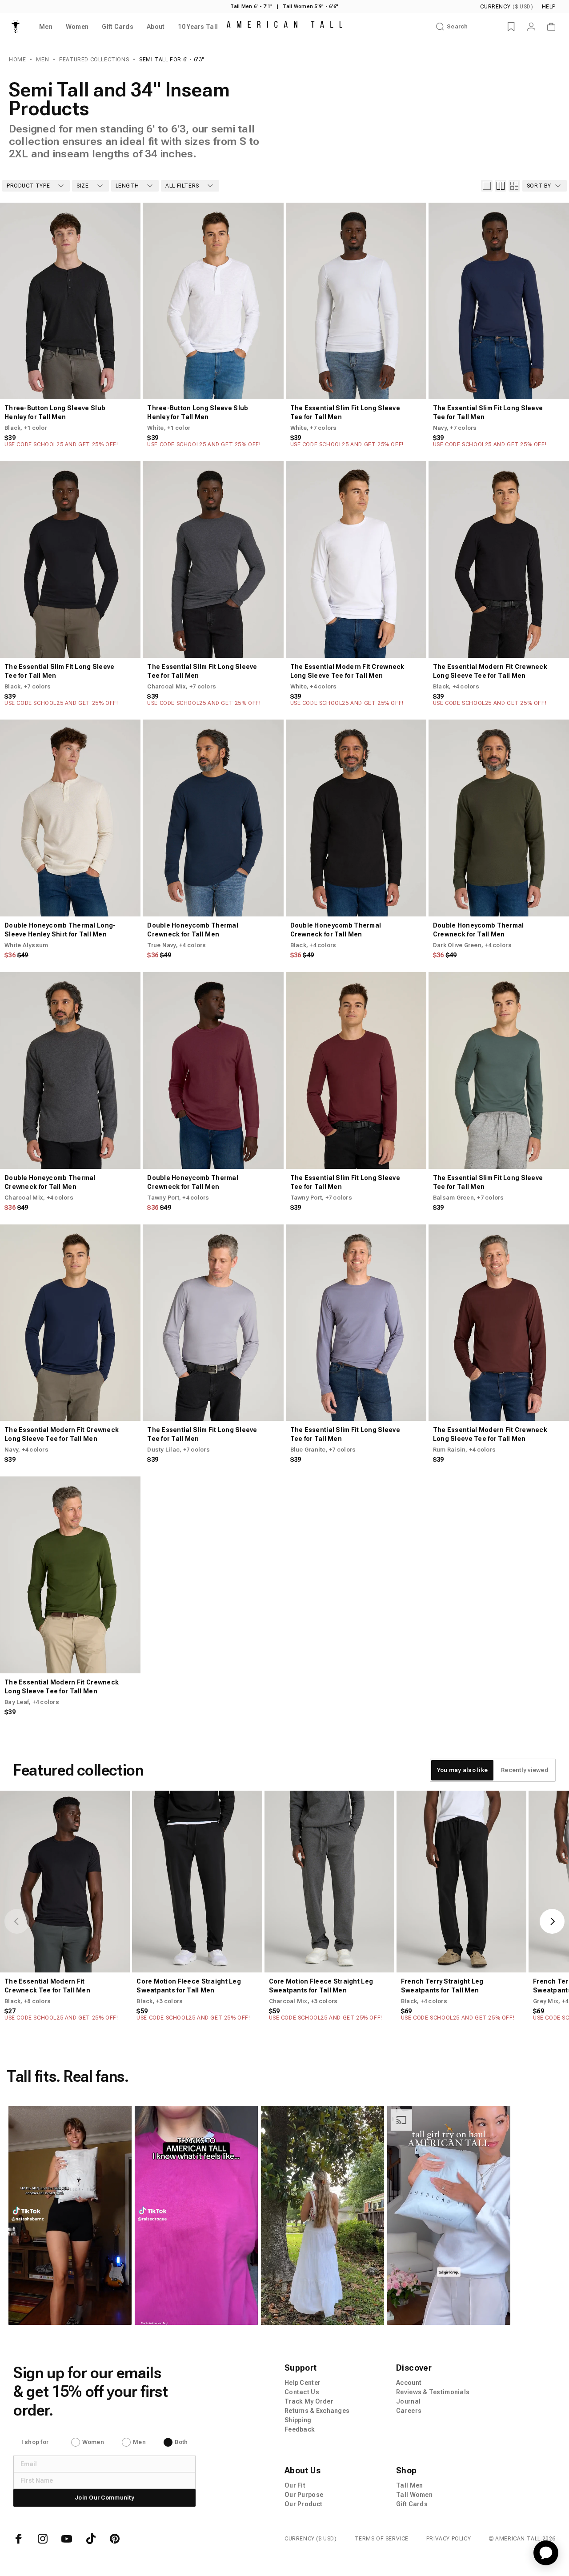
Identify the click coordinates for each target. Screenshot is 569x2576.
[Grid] (501, 186)
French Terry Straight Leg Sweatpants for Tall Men (442, 1986)
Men (42, 60)
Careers (409, 2411)
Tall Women (414, 2495)
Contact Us (302, 2392)
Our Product (303, 2504)
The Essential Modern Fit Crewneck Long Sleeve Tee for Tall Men (347, 671)
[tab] (462, 1770)
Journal (408, 2401)
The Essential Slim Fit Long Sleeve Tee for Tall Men (345, 412)
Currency (507, 7)
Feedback (300, 2429)
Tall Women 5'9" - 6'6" (311, 6)
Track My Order (309, 2401)
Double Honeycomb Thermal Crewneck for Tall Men (193, 930)
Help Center (303, 2383)
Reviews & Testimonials (433, 2392)
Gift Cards (412, 2504)
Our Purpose (304, 2495)
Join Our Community (104, 2498)
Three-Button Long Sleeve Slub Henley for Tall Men (55, 412)
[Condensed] (514, 186)
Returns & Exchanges (317, 2411)
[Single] (487, 186)
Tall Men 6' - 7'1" (251, 6)
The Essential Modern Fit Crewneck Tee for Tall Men (47, 1986)
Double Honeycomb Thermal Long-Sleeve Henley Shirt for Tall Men (60, 930)
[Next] (126, 301)
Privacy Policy (449, 2539)
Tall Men (409, 2485)
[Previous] (14, 301)
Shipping (298, 2420)
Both (181, 2442)
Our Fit (295, 2485)
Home (17, 60)
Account (409, 2383)
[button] (70, 2215)
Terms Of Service (381, 2539)
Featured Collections (94, 60)
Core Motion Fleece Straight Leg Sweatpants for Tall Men (189, 1986)
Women (93, 2442)
